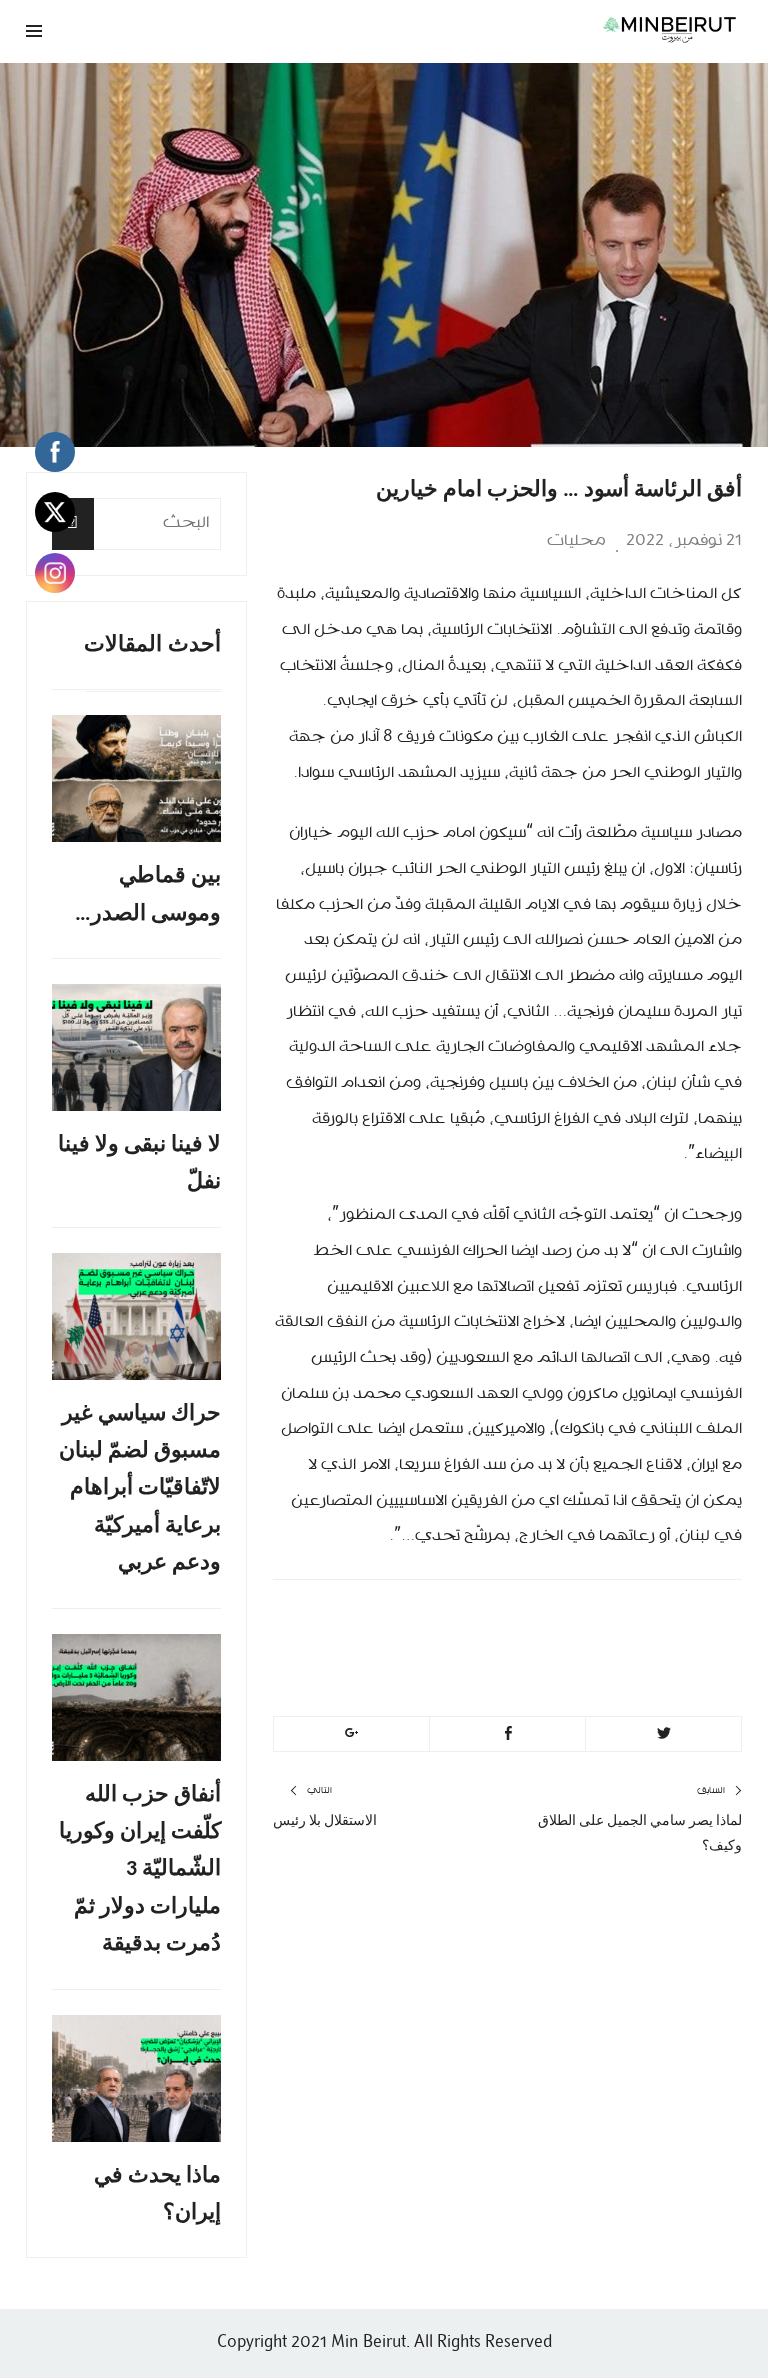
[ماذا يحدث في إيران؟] (136, 2078)
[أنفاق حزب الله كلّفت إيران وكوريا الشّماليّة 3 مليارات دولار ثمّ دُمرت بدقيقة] (136, 1697)
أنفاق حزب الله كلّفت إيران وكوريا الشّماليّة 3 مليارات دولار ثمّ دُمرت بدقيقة (140, 1870)
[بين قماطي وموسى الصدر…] (136, 778)
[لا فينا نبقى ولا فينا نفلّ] (136, 1047)
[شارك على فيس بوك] (507, 1734)
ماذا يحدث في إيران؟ (157, 2195)
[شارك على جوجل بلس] (351, 1734)
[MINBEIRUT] (507, 29)
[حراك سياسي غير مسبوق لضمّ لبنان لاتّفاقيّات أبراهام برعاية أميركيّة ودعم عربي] (136, 1316)
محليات (576, 541)
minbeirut (621, 1623)
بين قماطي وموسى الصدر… (148, 895)
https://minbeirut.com (561, 1671)
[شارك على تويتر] (663, 1734)
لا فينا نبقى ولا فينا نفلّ (139, 1164)
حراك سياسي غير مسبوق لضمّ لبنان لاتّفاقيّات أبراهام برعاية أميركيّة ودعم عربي (140, 1489)
